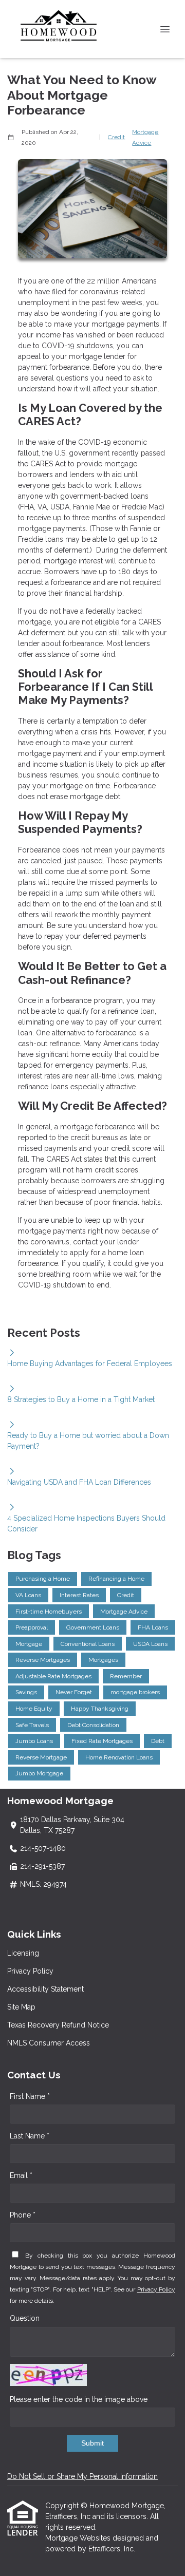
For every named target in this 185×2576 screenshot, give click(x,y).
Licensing (23, 1953)
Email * (21, 2175)
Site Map (21, 2007)
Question (25, 2318)
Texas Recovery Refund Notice (58, 2025)
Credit (116, 137)
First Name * (30, 2096)
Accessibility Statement (45, 1989)
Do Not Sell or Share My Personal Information (82, 2476)
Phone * (23, 2215)
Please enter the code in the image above (79, 2399)
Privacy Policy (30, 1971)
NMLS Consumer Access (49, 2043)
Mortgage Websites (79, 2538)
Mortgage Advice (145, 137)
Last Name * (30, 2136)
